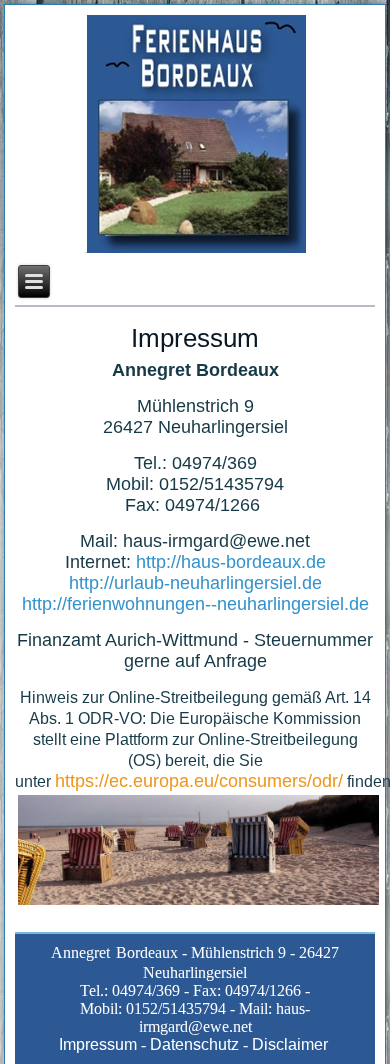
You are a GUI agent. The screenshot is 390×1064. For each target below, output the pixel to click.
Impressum (98, 1044)
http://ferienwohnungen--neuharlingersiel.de (195, 604)
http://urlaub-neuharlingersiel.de (195, 583)
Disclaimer (292, 1044)
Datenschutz (194, 1044)
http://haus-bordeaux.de (231, 562)
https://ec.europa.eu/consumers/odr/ (199, 781)
